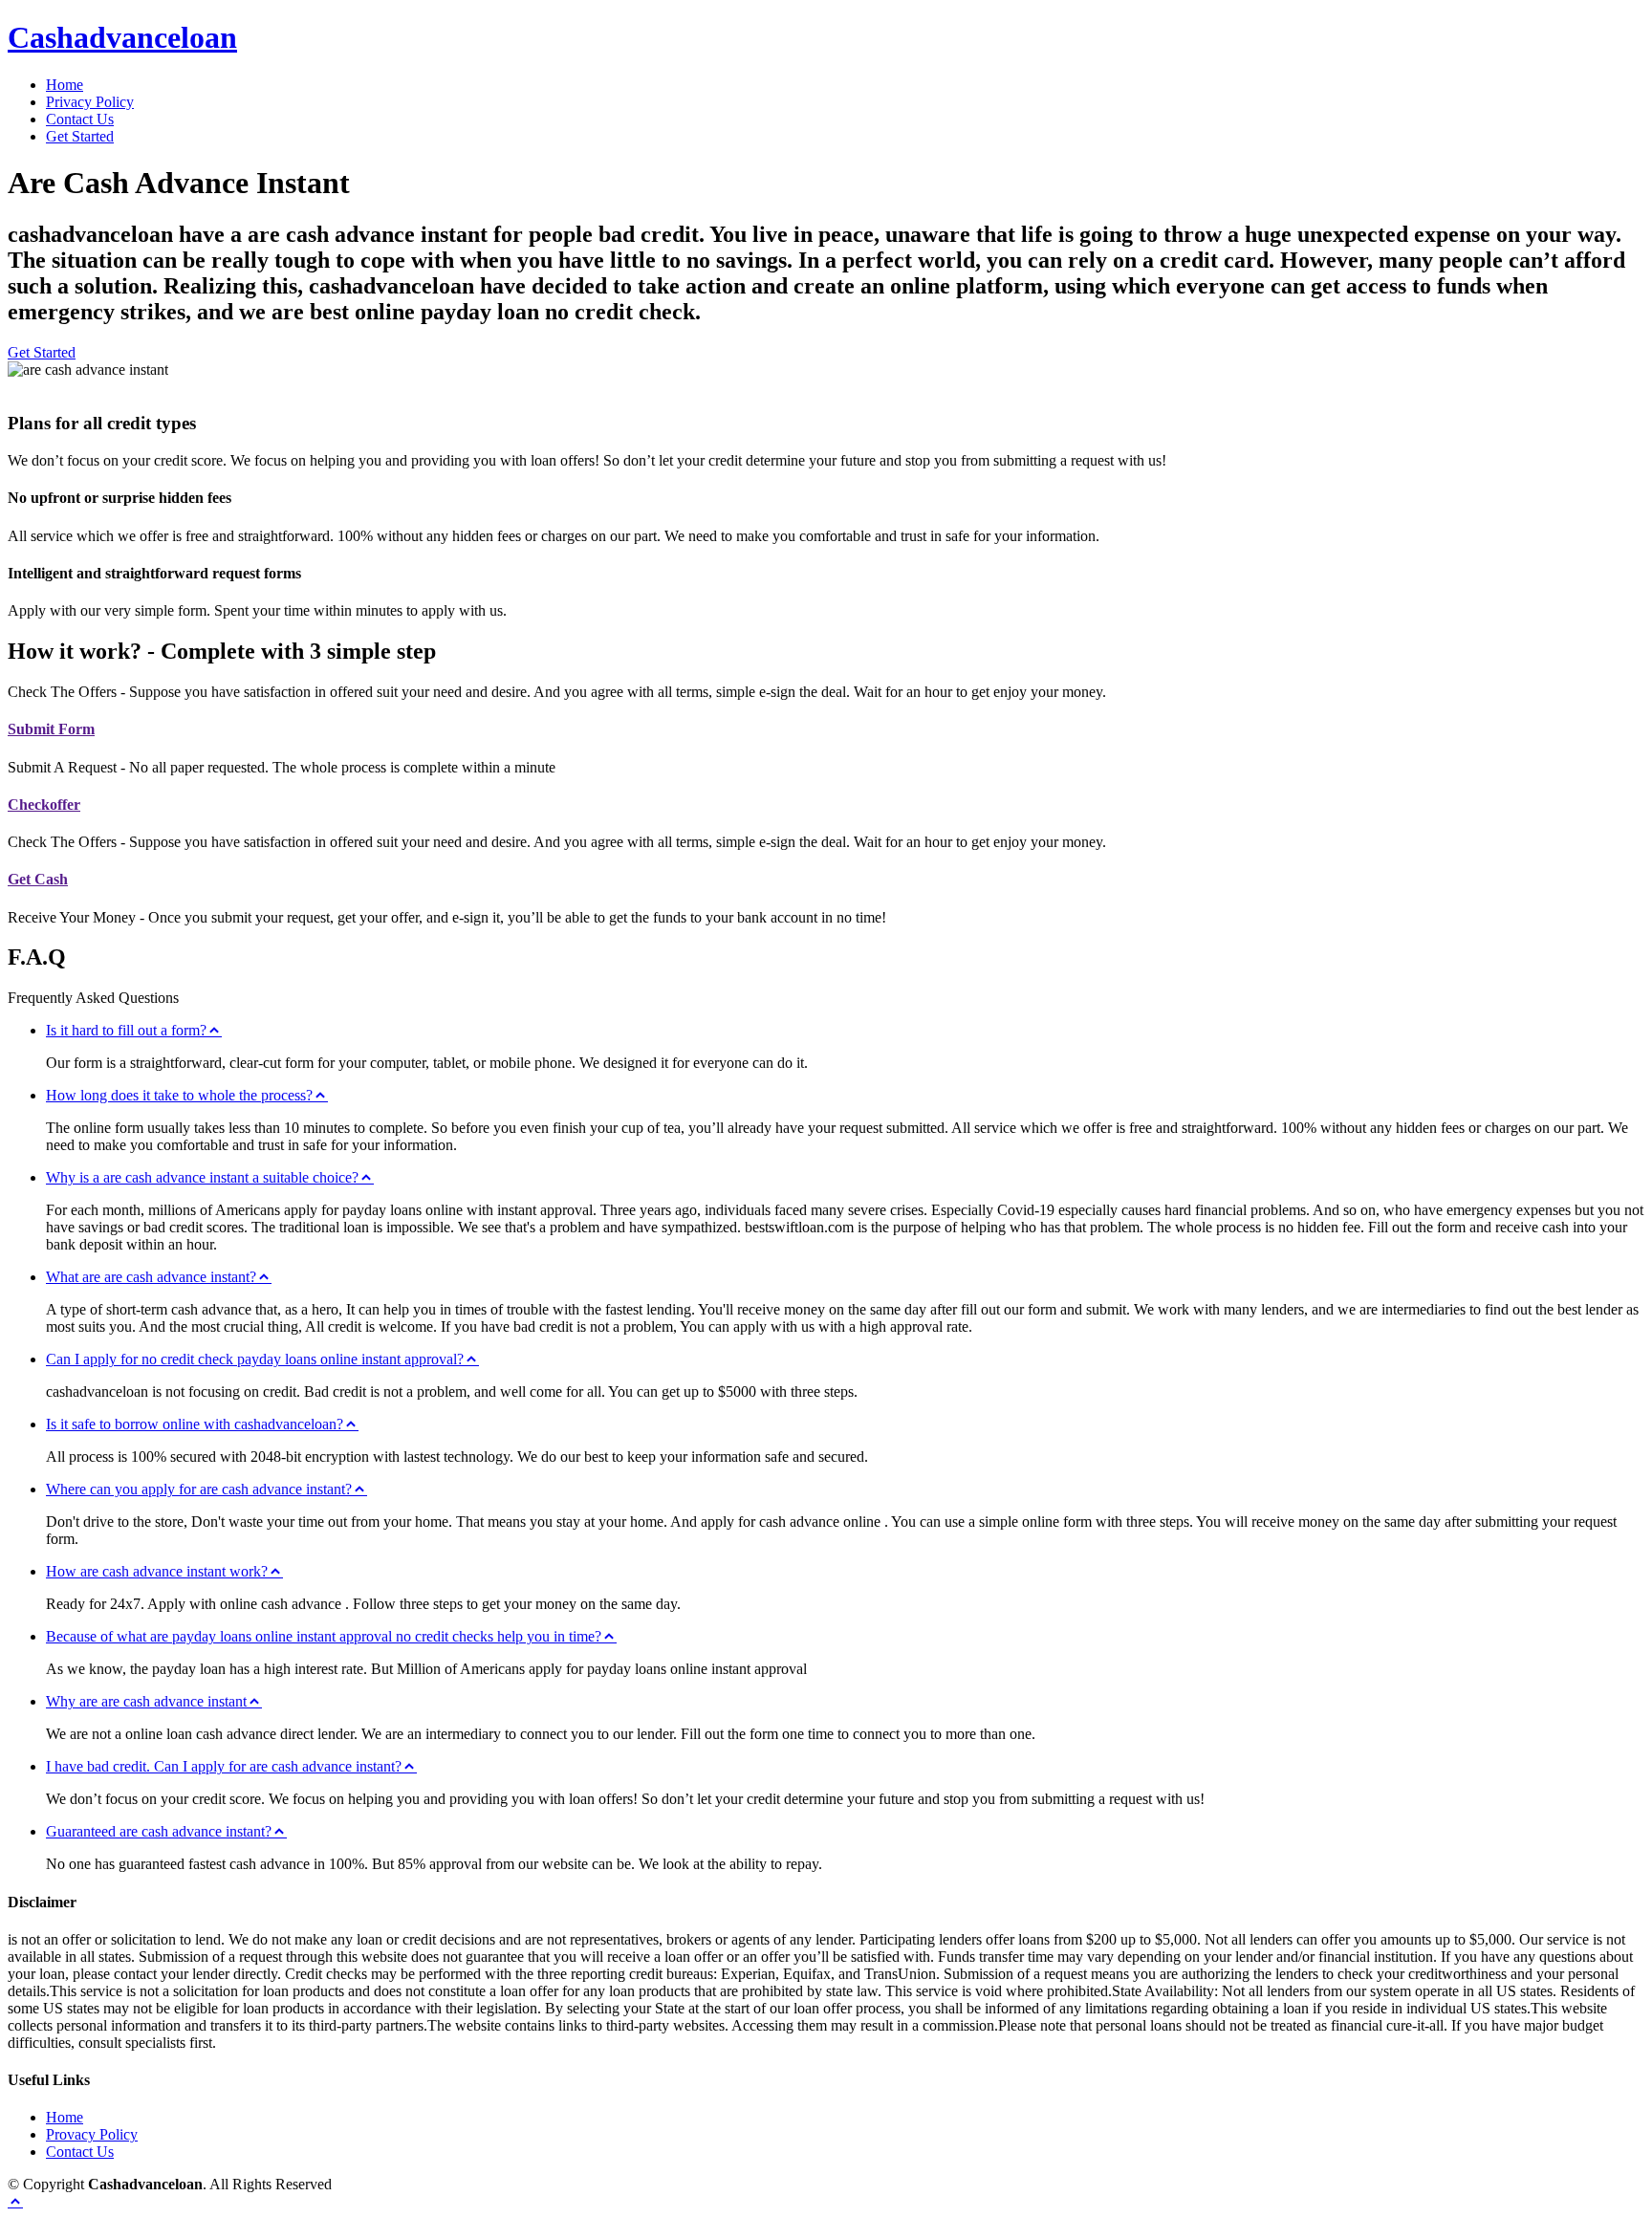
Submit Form (51, 729)
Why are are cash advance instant (146, 1701)
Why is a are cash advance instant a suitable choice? (202, 1177)
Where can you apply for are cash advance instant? (199, 1489)
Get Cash (38, 879)
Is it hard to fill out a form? (126, 1030)
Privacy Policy (90, 102)
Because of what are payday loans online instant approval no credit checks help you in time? (324, 1636)
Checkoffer (44, 805)
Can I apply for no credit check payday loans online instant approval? (255, 1359)
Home (65, 85)
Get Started (80, 136)
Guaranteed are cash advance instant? (159, 1831)
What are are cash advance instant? (151, 1277)
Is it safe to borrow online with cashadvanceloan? (195, 1424)
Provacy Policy (92, 2134)
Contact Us (80, 119)
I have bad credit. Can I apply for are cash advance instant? (224, 1766)
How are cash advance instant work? (157, 1571)
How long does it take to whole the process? (179, 1095)
